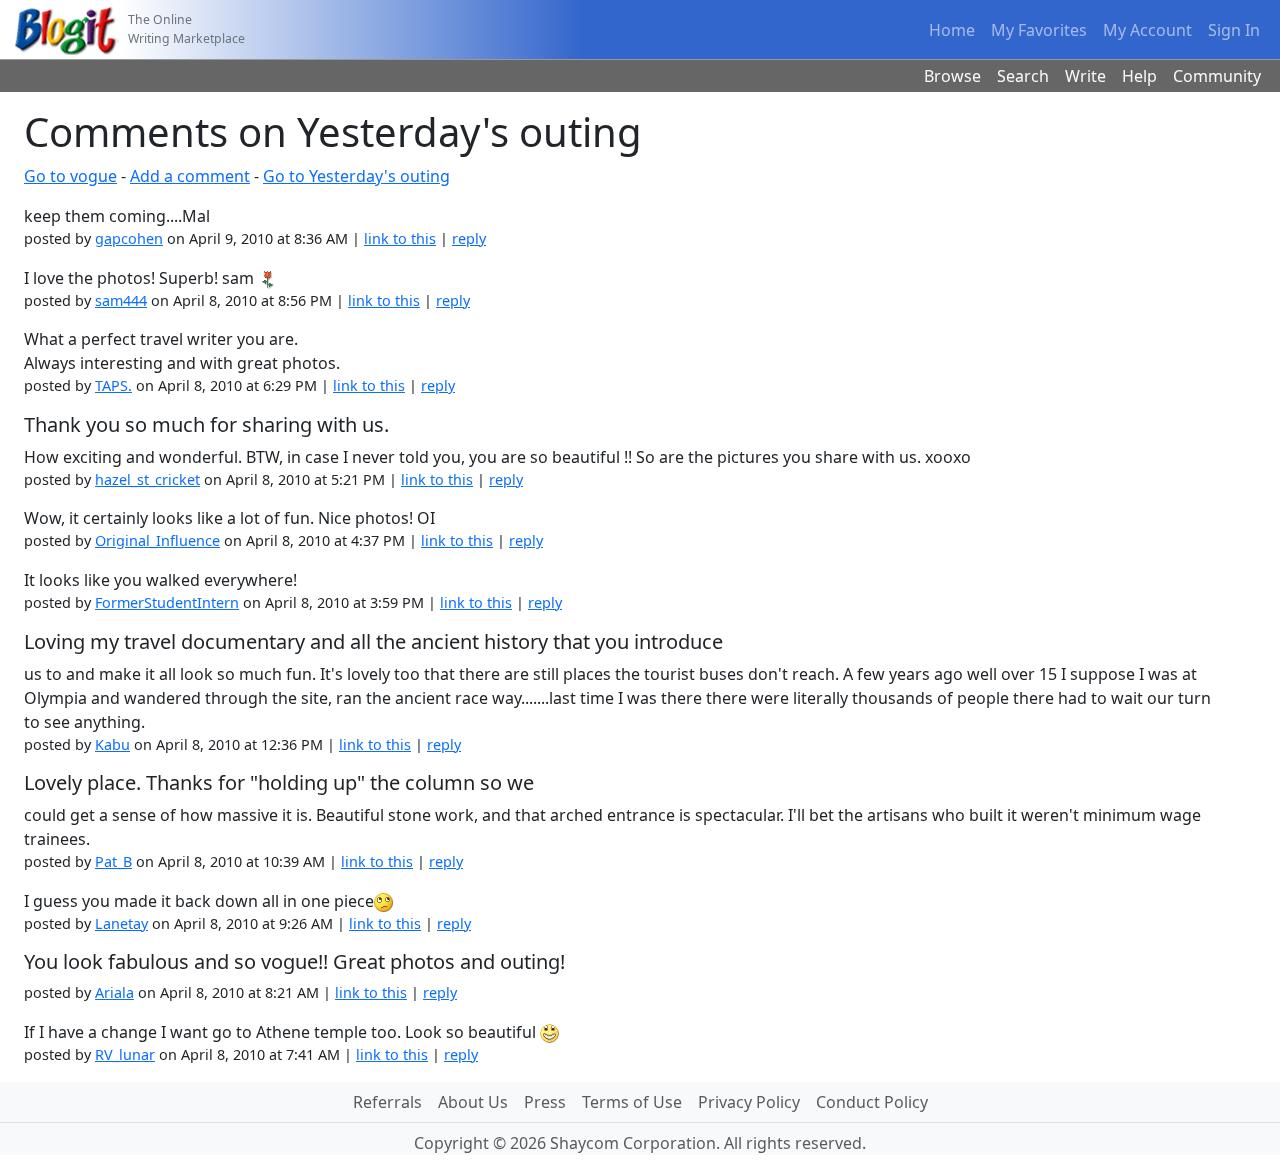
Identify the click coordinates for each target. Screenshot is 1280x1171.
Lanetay (121, 923)
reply (469, 238)
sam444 (121, 300)
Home (952, 30)
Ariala (114, 992)
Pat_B (113, 861)
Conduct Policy (872, 1102)
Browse (952, 76)
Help (1139, 76)
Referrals (387, 1102)
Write (1085, 76)
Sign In (1234, 30)
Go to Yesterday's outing (356, 176)
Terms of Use (632, 1102)
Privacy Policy (749, 1102)
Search (1023, 76)
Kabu (112, 744)
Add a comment (190, 176)
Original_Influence (157, 540)
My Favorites (1039, 30)
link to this (400, 238)
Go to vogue (70, 176)
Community (1217, 76)
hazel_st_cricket (147, 479)
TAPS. (113, 385)
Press (545, 1102)
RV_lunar (125, 1054)
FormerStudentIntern (167, 602)
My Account (1147, 30)
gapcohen (129, 238)
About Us (473, 1102)
